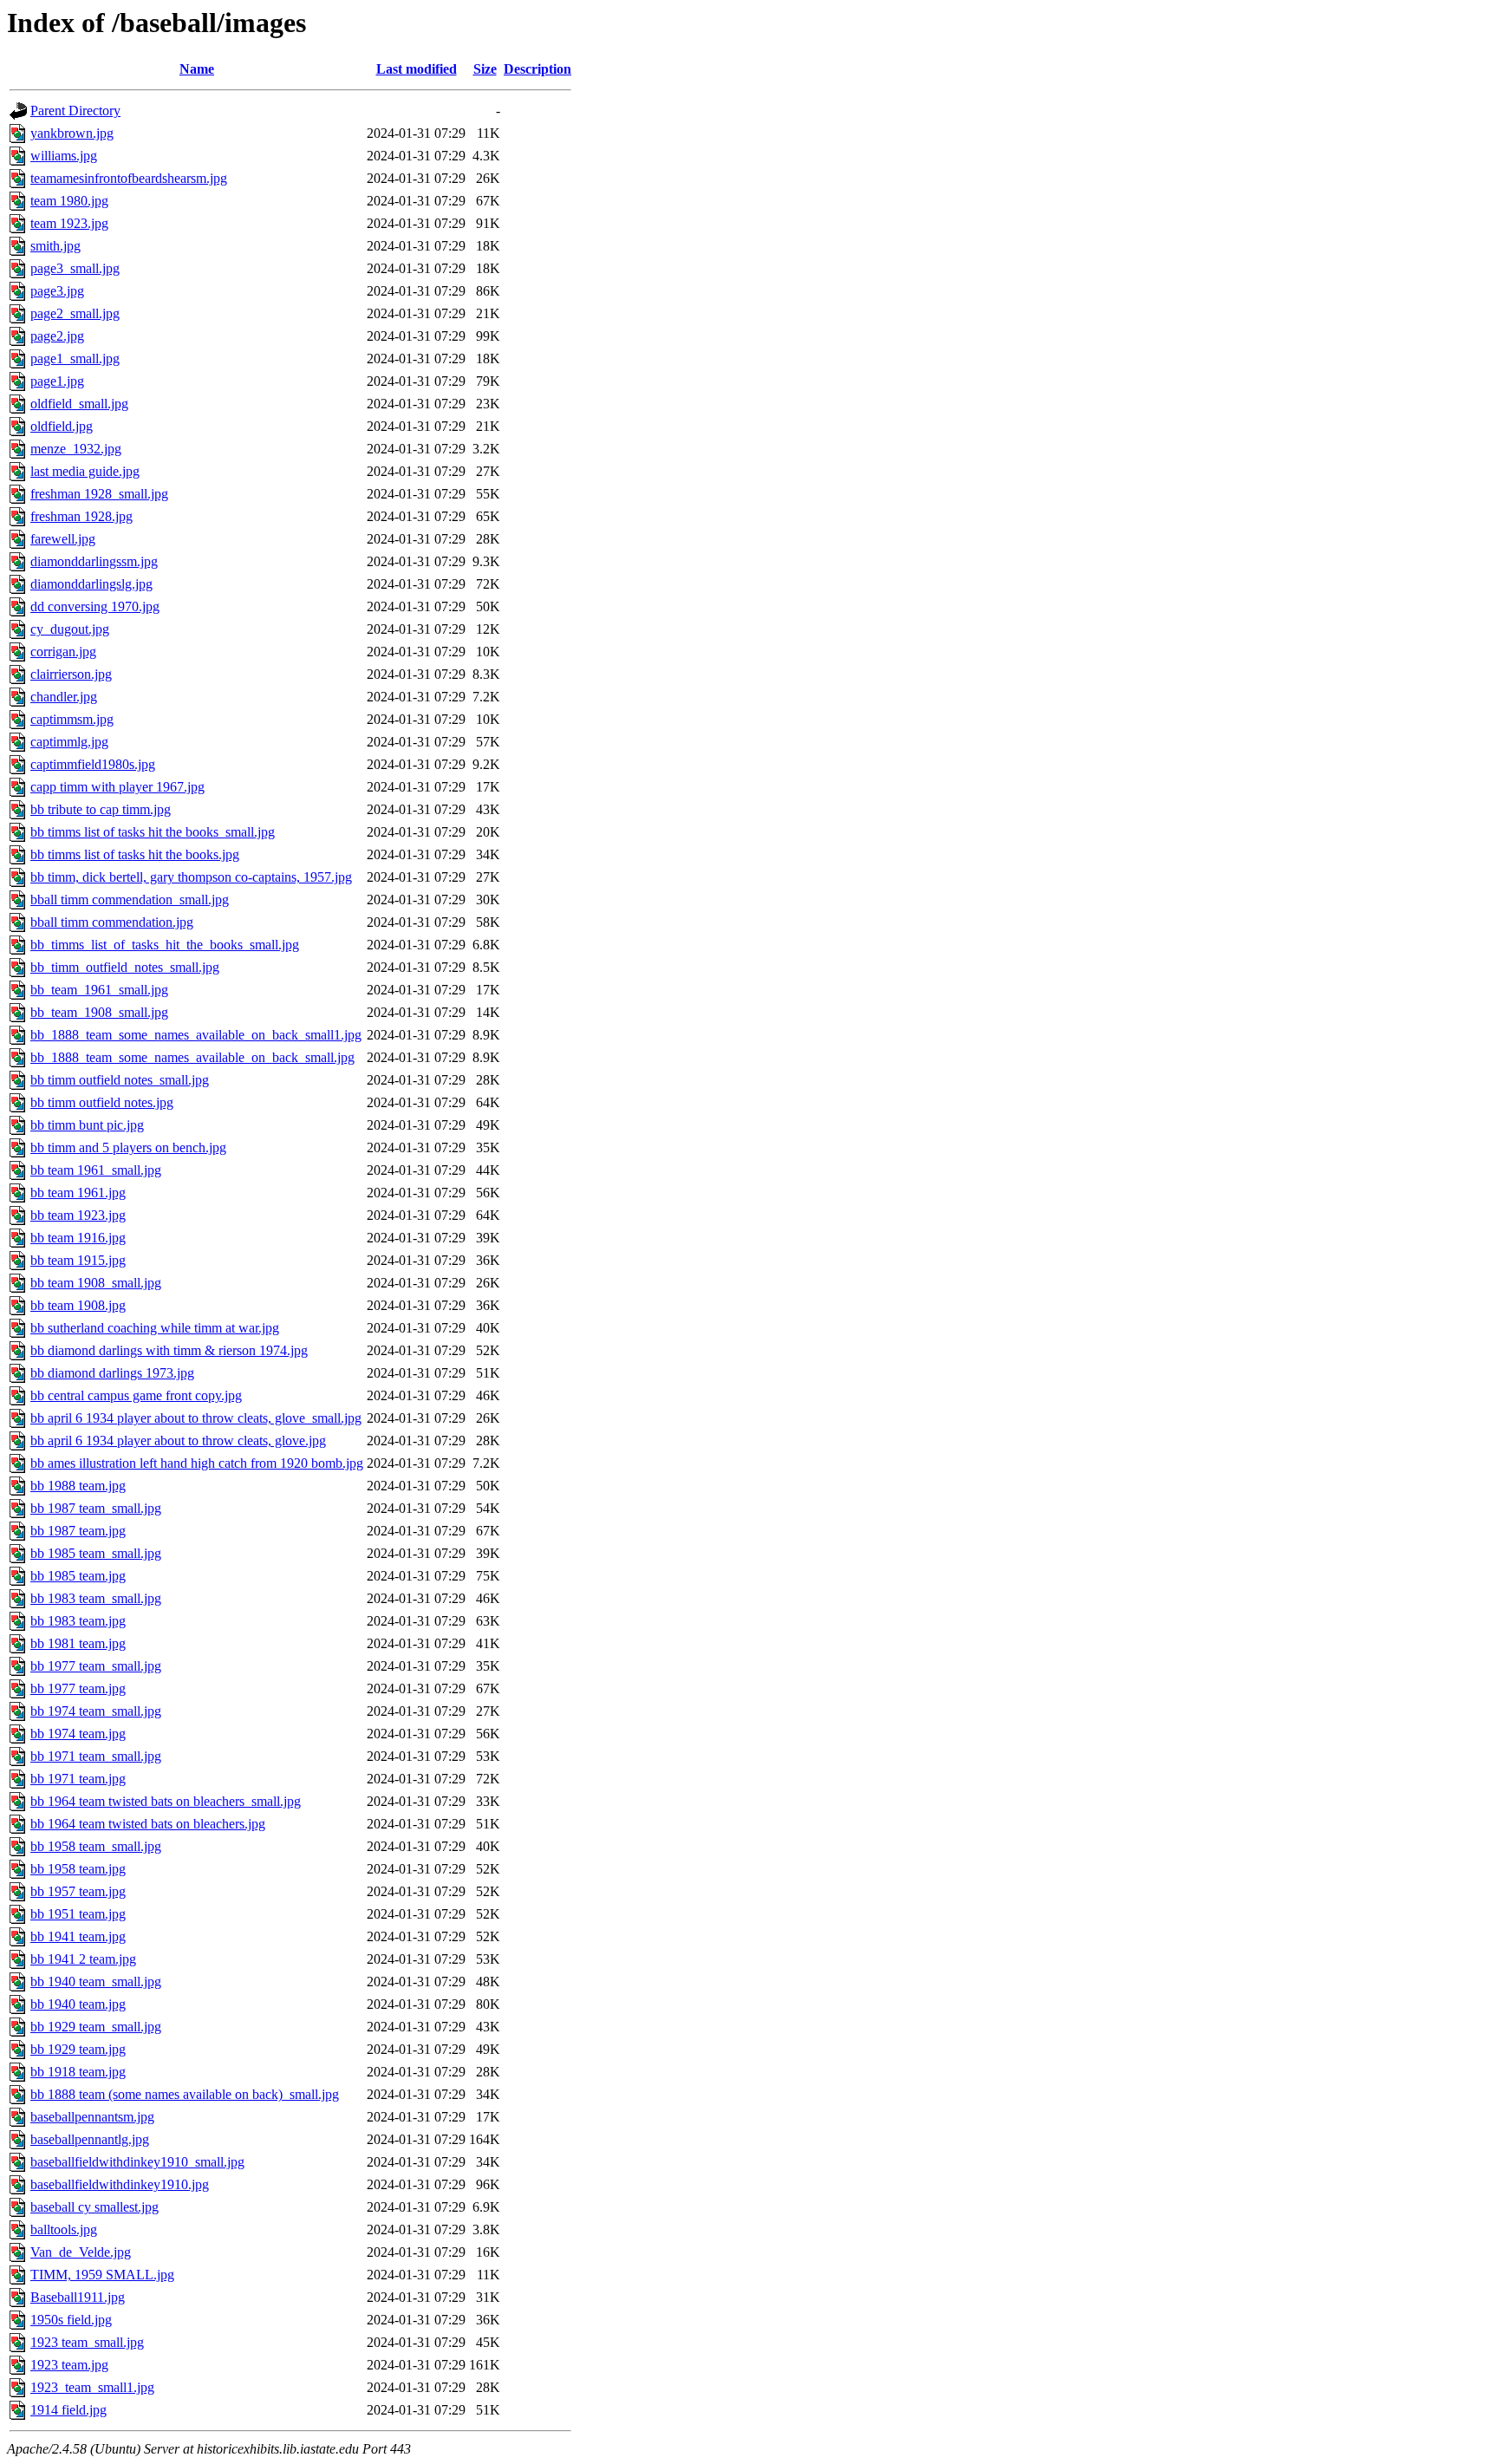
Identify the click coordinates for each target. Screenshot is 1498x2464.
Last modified (417, 69)
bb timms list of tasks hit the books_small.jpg (153, 832)
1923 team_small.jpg (87, 2342)
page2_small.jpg (75, 313)
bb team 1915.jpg (78, 1260)
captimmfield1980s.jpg (93, 764)
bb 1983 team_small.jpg (96, 1598)
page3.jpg (57, 291)
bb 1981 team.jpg (78, 1643)
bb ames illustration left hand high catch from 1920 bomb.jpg (197, 1463)
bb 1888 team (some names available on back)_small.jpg (185, 2094)
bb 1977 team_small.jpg (96, 1666)
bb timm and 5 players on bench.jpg (128, 1147)
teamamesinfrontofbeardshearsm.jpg (129, 178)
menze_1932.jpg (76, 449)
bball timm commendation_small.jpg (130, 900)
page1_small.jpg (75, 359)
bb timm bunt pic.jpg (87, 1125)
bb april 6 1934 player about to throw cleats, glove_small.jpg (196, 1418)
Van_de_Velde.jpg (81, 2252)
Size (485, 69)
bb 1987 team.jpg (78, 1531)
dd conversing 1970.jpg (95, 606)
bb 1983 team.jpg (78, 1621)
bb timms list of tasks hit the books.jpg (135, 854)
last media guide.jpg (85, 471)
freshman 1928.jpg (81, 516)
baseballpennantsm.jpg (92, 2117)
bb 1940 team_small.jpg (96, 1982)
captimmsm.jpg (72, 719)
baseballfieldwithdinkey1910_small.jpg (137, 2162)
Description (537, 69)
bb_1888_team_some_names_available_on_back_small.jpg (192, 1057)
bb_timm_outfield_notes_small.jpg (125, 967)
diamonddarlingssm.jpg (94, 561)
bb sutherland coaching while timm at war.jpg (155, 1328)
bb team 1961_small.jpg (96, 1170)
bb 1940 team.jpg (78, 2004)
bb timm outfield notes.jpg (102, 1102)
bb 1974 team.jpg (78, 1734)
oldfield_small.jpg (79, 404)
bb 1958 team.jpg (78, 1869)
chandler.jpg (64, 697)
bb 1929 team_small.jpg (96, 2027)
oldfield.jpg (62, 426)
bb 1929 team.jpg (78, 2049)
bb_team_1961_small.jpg (99, 990)
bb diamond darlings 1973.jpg (112, 1373)
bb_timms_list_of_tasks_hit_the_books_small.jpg (165, 945)
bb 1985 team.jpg (78, 1576)
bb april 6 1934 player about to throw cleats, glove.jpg (178, 1441)
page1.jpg (57, 381)
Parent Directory (75, 111)
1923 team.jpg (69, 2365)
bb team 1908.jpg (78, 1305)
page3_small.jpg (75, 268)
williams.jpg (64, 156)
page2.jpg (57, 336)
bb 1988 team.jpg (78, 1486)
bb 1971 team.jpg (78, 1779)
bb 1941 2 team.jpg (83, 1959)
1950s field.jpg (71, 2320)
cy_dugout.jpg (70, 629)
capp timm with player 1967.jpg (117, 787)
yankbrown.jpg (72, 133)
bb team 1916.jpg (78, 1238)
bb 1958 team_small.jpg (96, 1846)
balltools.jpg (64, 2229)
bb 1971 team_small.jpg (96, 1756)
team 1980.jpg (69, 201)
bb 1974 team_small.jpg (96, 1711)
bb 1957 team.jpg (78, 1891)
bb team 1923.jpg (78, 1215)
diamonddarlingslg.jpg (91, 584)
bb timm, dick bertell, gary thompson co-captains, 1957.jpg (191, 877)
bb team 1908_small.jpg (96, 1283)
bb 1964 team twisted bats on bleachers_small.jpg (166, 1801)
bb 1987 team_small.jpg (96, 1508)
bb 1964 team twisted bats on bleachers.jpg (148, 1824)
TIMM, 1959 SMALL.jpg (102, 2275)
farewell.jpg (63, 539)
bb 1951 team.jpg (78, 1914)
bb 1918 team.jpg (78, 2072)
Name (197, 69)
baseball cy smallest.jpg (94, 2207)
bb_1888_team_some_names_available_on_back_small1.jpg (196, 1035)
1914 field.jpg (68, 2410)
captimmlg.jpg (69, 742)
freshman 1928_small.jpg (99, 494)
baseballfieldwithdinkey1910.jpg (120, 2184)
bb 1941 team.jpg (78, 1936)
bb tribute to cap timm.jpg (101, 809)
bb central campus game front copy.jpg (136, 1395)
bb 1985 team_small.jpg (96, 1553)
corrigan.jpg (63, 652)
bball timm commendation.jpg (112, 922)
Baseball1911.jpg (78, 2297)
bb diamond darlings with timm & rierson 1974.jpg (169, 1350)
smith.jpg (55, 246)
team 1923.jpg (69, 223)
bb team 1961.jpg (78, 1193)
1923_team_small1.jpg (92, 2387)
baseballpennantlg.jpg (90, 2139)
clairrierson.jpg (71, 674)
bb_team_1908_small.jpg (99, 1012)
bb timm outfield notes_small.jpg (120, 1080)
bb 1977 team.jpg (78, 1688)
